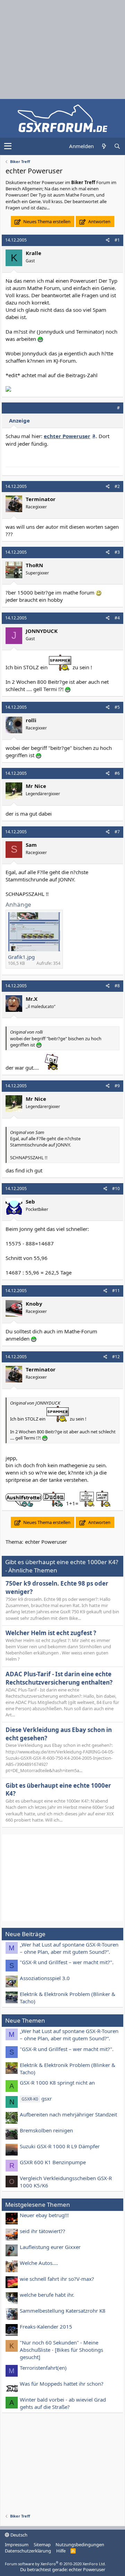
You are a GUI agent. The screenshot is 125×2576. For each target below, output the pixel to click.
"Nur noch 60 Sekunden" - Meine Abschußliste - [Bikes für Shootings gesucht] (61, 2350)
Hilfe (61, 2551)
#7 (117, 832)
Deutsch (18, 2535)
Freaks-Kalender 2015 (46, 2326)
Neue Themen (25, 2020)
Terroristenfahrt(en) (43, 2368)
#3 (117, 552)
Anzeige (19, 420)
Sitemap (42, 2545)
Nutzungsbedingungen (80, 2545)
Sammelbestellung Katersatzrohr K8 (63, 2311)
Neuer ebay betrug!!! (44, 2215)
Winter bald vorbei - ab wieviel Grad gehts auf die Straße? (63, 2403)
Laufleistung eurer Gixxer (50, 2247)
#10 (116, 1189)
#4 (117, 618)
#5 (117, 707)
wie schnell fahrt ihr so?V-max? (57, 2279)
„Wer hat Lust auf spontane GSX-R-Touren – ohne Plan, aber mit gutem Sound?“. (69, 1948)
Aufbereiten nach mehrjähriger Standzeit (68, 2114)
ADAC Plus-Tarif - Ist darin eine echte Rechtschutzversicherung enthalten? (59, 1678)
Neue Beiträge (25, 1934)
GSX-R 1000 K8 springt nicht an (57, 2083)
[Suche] (117, 146)
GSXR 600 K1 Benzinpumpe (53, 2162)
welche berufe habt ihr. (47, 2295)
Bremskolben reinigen (46, 2130)
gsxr (37, 2098)
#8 (117, 986)
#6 (117, 773)
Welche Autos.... (39, 2263)
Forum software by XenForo (55, 2564)
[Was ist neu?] (104, 146)
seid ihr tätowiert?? (43, 2231)
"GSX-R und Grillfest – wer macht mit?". (67, 1962)
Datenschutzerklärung (28, 2551)
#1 (117, 240)
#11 (116, 1291)
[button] (8, 146)
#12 (116, 1357)
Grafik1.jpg (21, 957)
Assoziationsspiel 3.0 (45, 1978)
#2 (117, 486)
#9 (117, 1086)
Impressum (17, 2545)
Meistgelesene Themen (38, 2205)
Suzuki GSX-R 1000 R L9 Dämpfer (60, 2146)
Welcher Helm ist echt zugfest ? (51, 1633)
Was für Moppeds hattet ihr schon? (62, 2384)
